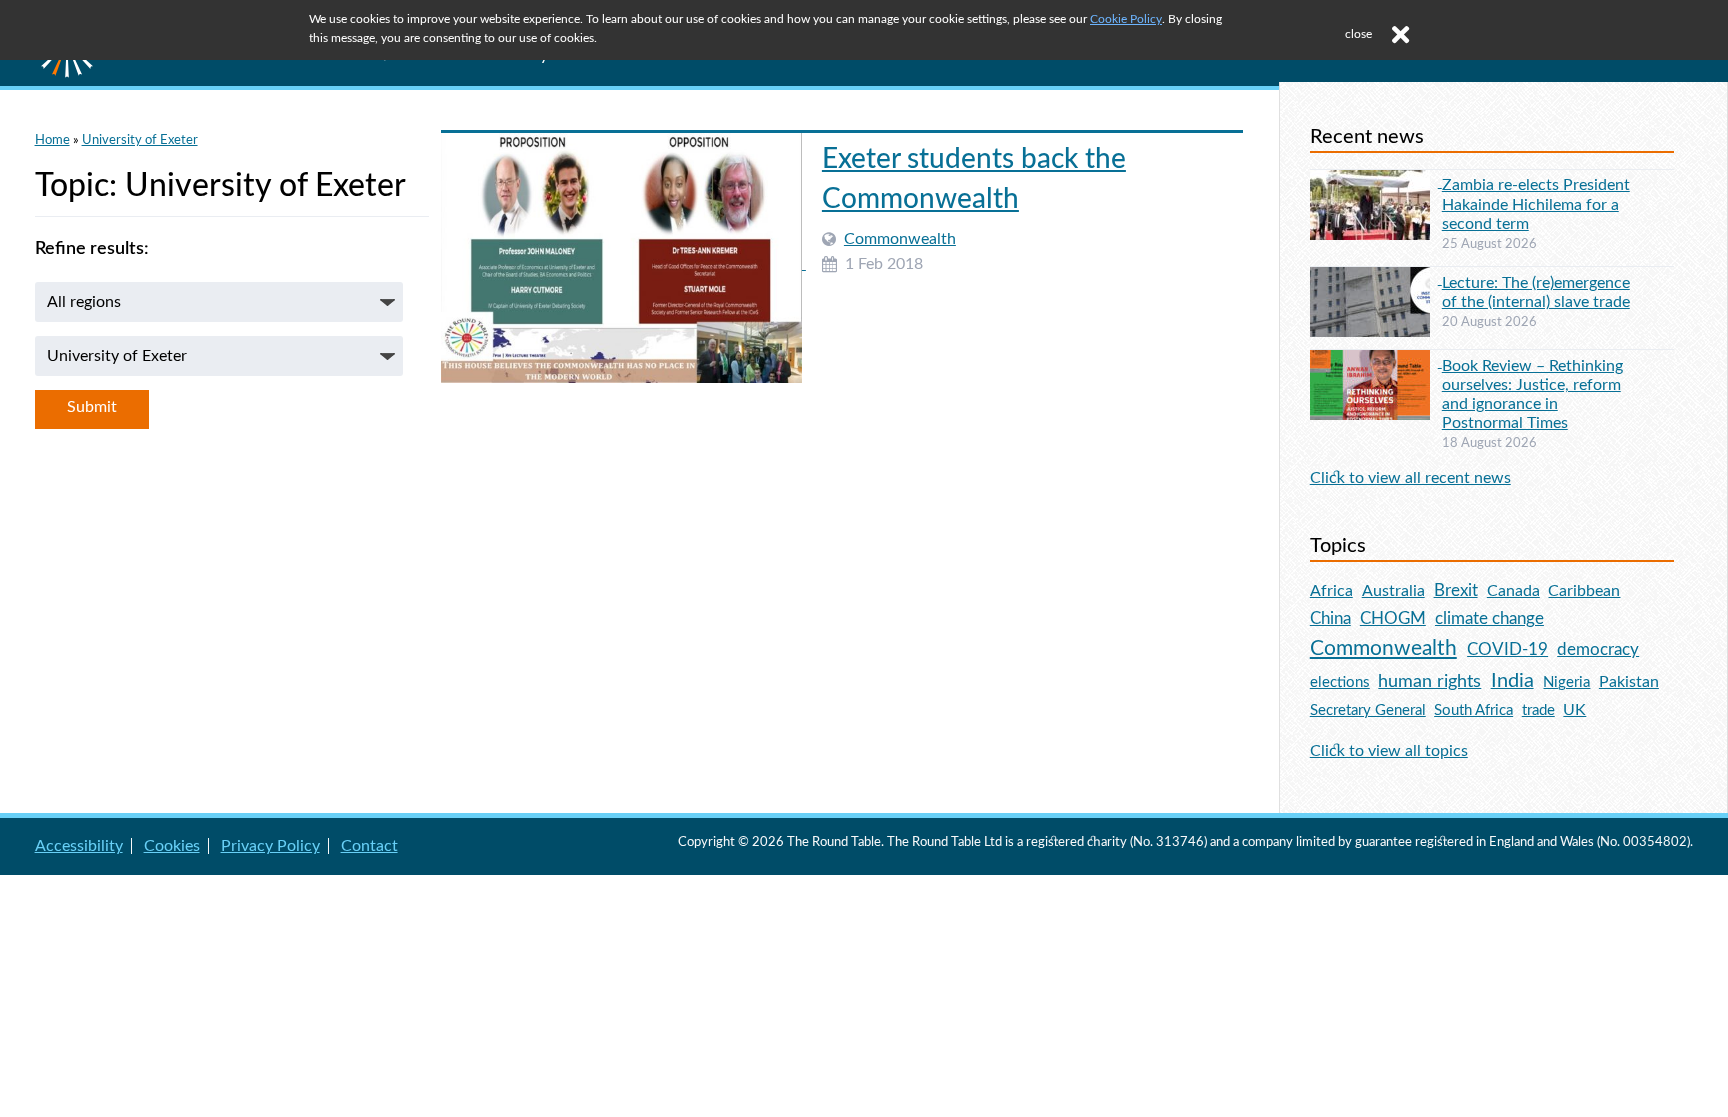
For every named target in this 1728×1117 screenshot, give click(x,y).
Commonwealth (900, 239)
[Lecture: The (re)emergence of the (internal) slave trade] (1376, 279)
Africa (1331, 591)
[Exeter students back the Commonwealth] (623, 264)
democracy (1598, 649)
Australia (1393, 591)
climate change (1489, 619)
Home (52, 140)
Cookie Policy (1126, 19)
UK (1574, 710)
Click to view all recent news (1410, 478)
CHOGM (1393, 618)
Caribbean (1584, 591)
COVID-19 (1507, 649)
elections (1340, 682)
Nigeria (1566, 682)
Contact (369, 846)
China (1330, 618)
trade (1538, 710)
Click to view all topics (1389, 751)
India (1512, 681)
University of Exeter (140, 140)
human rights (1429, 681)
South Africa (1473, 710)
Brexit (1456, 590)
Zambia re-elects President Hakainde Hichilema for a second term (1536, 204)
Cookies (172, 846)
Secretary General (1368, 710)
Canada (1513, 591)
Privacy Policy (270, 846)
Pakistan (1629, 682)
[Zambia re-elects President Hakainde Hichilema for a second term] (1376, 182)
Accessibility (79, 846)
